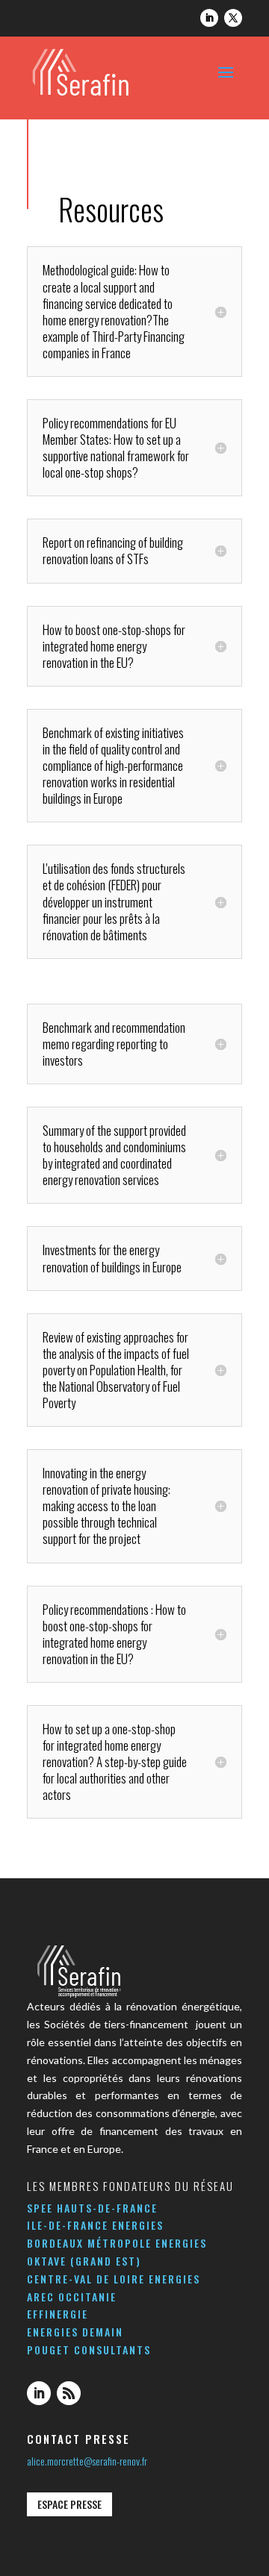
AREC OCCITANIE (72, 2297)
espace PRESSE (69, 2504)
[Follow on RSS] (69, 2393)
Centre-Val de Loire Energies (114, 2279)
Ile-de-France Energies (95, 2225)
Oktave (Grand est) (84, 2261)
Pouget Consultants (89, 2350)
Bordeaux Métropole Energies (117, 2243)
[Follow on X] (233, 18)
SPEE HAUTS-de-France (92, 2208)
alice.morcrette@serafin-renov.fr (87, 2461)
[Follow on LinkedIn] (209, 18)
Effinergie (58, 2314)
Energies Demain (75, 2332)
